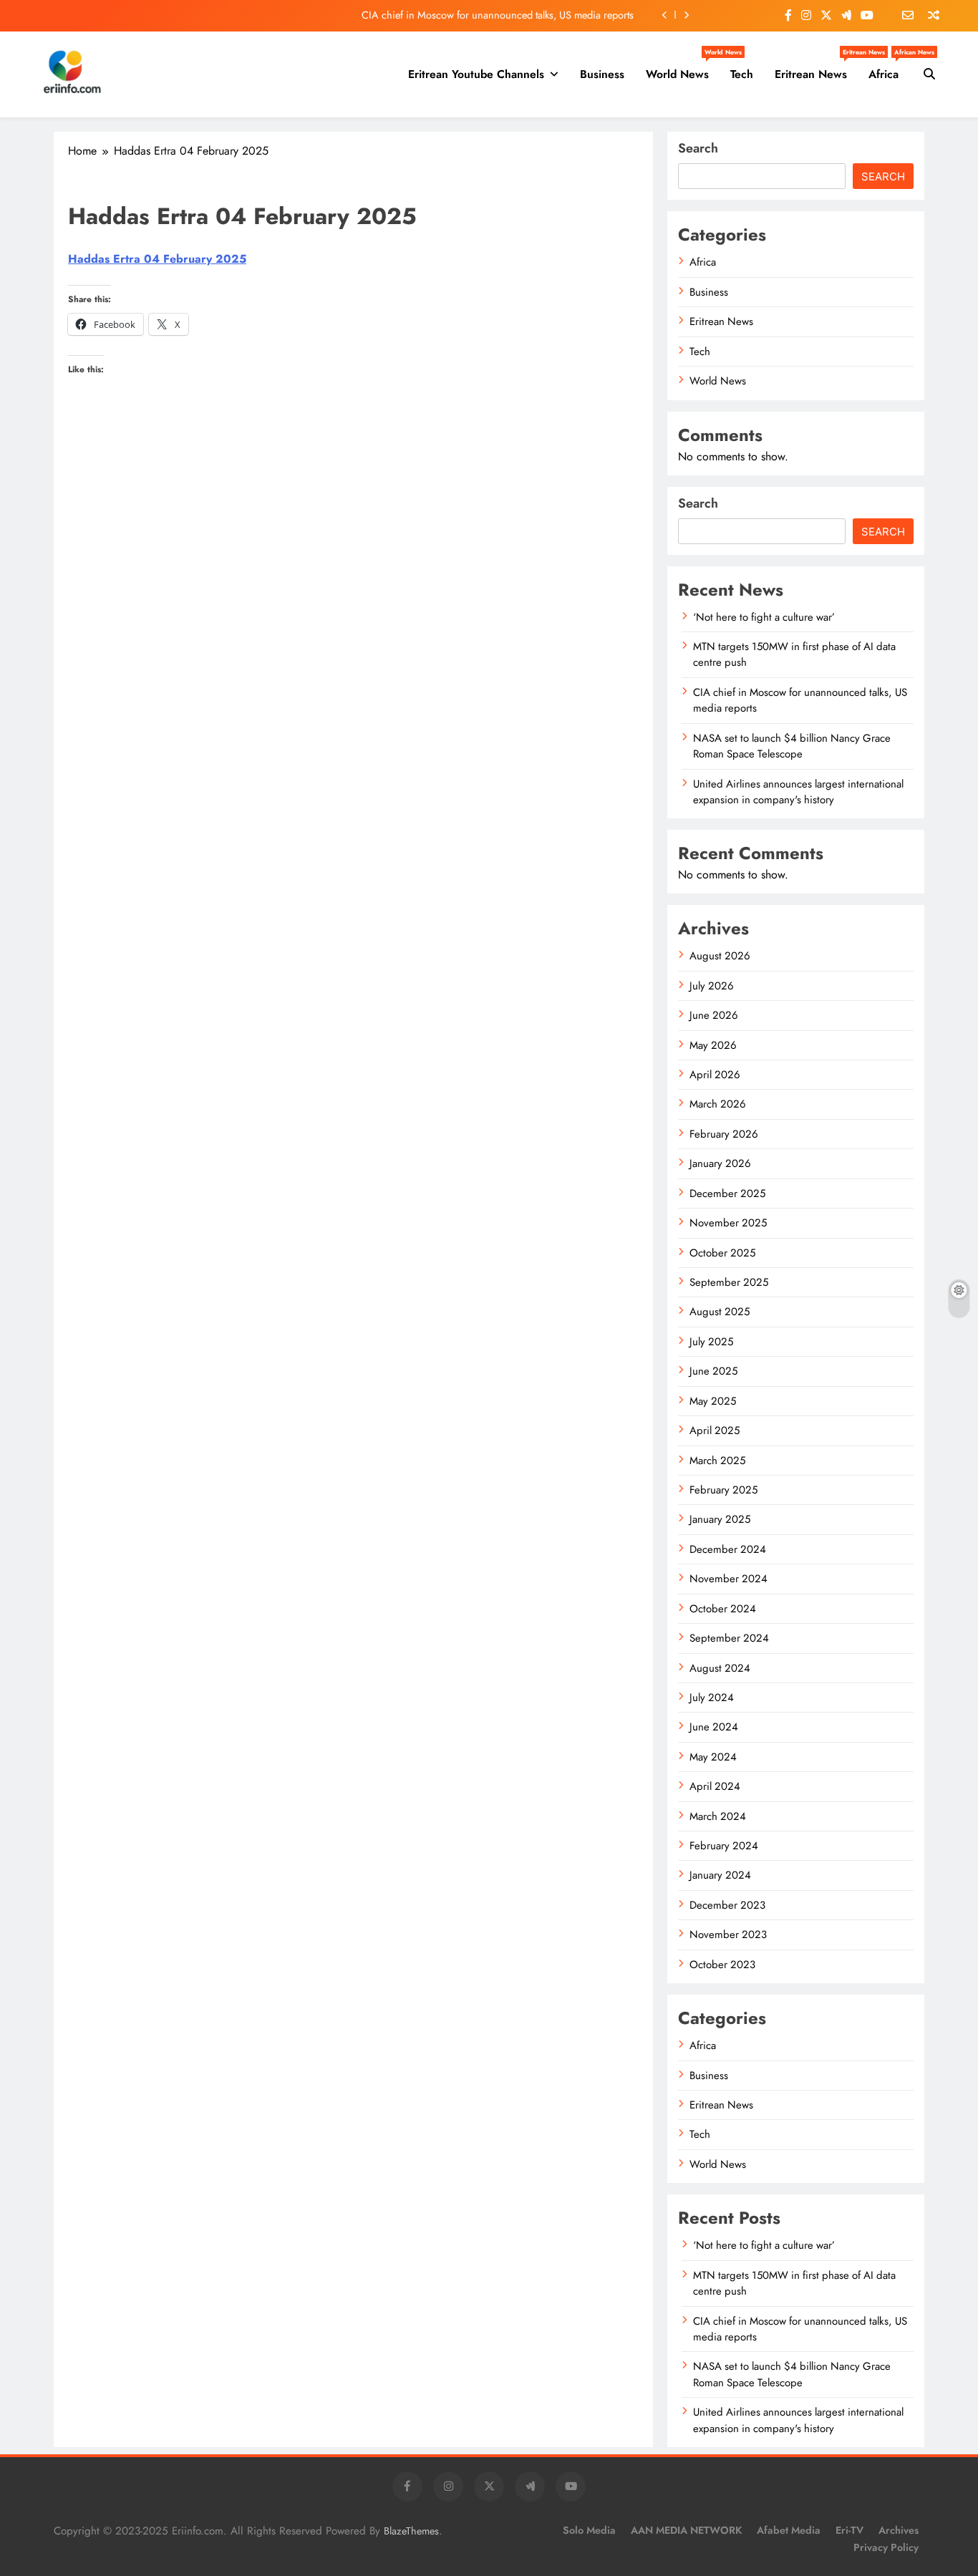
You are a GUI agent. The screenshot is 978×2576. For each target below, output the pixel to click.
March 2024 (718, 1816)
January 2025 (720, 1519)
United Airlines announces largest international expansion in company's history (798, 792)
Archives (899, 2530)
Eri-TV (849, 2530)
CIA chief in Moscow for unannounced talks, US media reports (498, 15)
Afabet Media (789, 2530)
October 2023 (722, 1965)
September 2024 (729, 1638)
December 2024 (728, 1549)
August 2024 (720, 1668)
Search (698, 148)
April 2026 (715, 1075)
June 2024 (714, 1727)
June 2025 (713, 1371)
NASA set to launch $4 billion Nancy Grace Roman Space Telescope (792, 746)
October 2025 (722, 1253)
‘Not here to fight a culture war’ (764, 617)
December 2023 (727, 1905)
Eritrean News (816, 69)
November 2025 (728, 1223)
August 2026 (720, 956)
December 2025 (727, 1193)
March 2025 (717, 1461)
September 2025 (729, 1282)
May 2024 (713, 1757)
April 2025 (715, 1430)
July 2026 (712, 986)
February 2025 (723, 1490)
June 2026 (714, 1015)
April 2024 (715, 1786)
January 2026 (720, 1163)
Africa (889, 69)
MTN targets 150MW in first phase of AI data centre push (794, 2283)
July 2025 (711, 1342)
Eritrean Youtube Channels (476, 74)
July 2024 (712, 1698)
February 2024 (724, 1846)
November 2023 (728, 1935)
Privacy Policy (886, 2547)
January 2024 (720, 1875)
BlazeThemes (411, 2531)
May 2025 (713, 1401)
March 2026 (718, 1104)
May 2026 (713, 1045)
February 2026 (724, 1134)
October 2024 (723, 1609)
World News (683, 69)
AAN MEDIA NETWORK (686, 2530)
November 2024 (728, 1579)
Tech (742, 74)
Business (602, 74)
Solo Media (589, 2530)
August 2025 (720, 1312)
